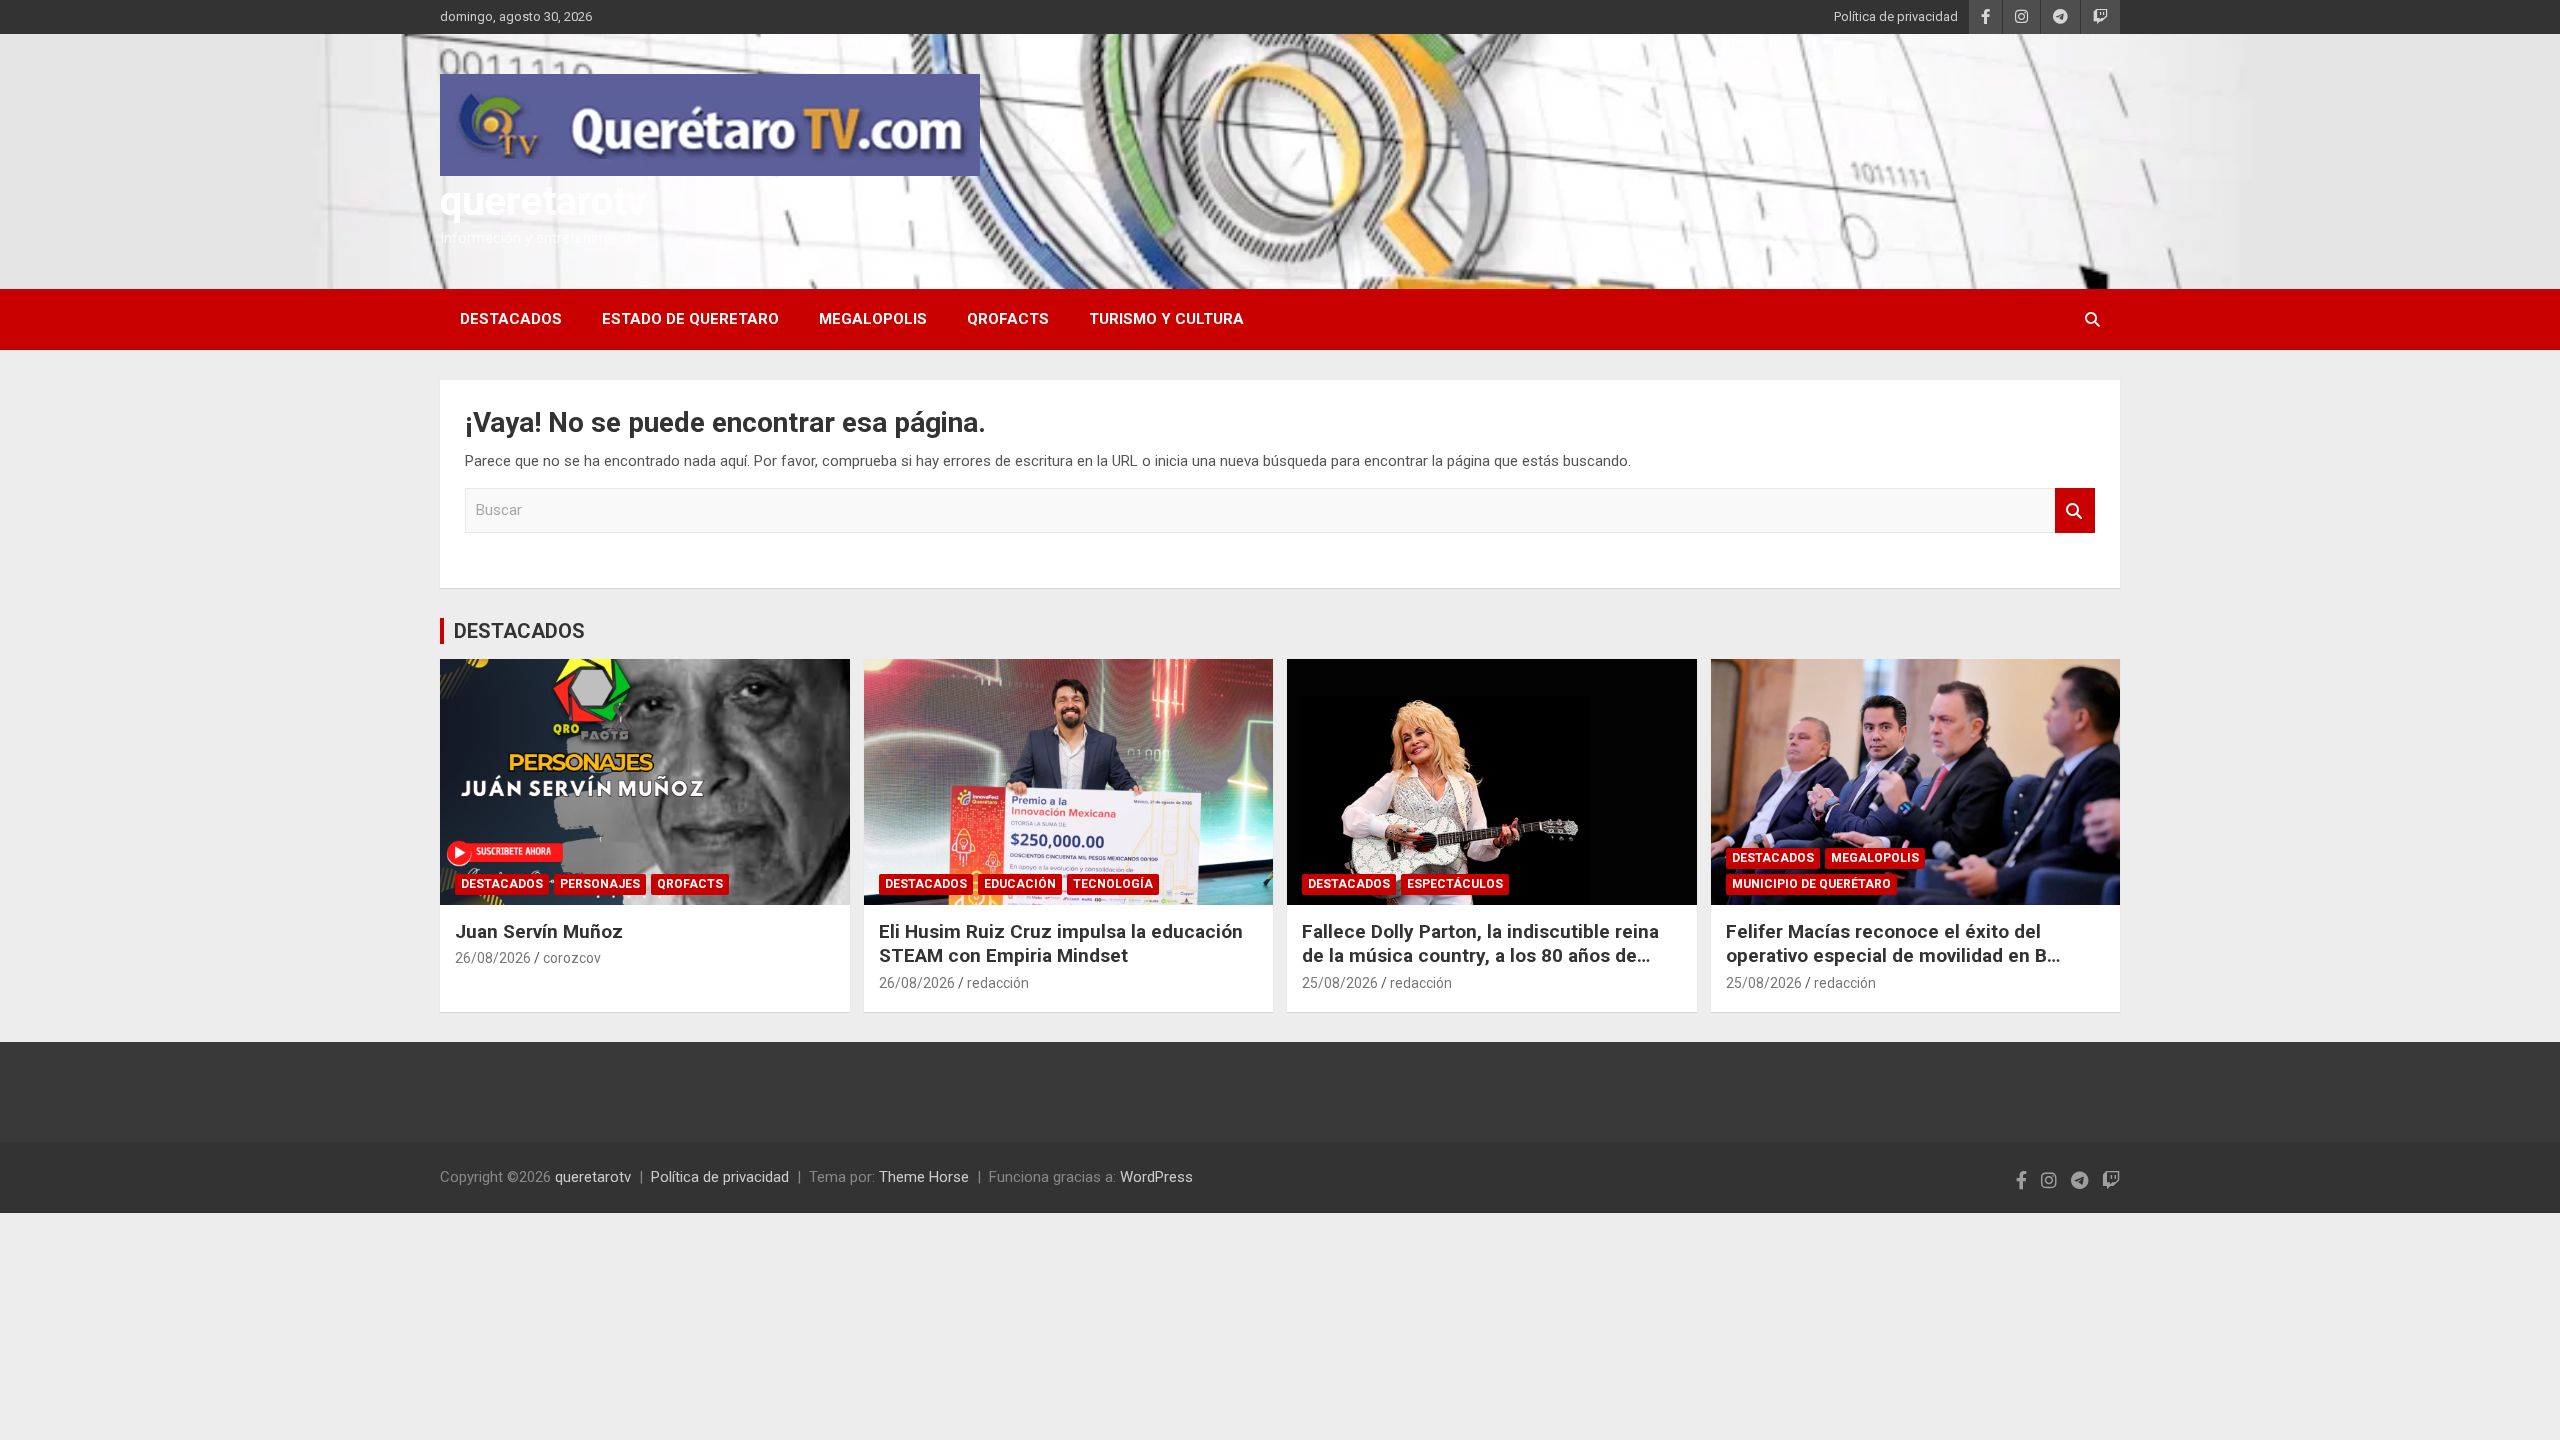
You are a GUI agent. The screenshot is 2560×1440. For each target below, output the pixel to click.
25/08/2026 (1340, 983)
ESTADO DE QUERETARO (690, 319)
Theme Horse (924, 1177)
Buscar (2075, 510)
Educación (1020, 884)
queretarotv (543, 201)
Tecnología (1113, 884)
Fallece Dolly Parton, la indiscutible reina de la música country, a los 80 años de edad (1480, 956)
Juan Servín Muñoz (539, 931)
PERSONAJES (600, 884)
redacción (998, 983)
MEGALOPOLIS (873, 319)
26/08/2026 (493, 958)
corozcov (572, 958)
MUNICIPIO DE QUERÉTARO (1811, 884)
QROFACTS (1008, 319)
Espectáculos (1455, 884)
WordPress (1156, 1177)
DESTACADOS (511, 319)
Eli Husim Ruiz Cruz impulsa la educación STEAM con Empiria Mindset (1061, 944)
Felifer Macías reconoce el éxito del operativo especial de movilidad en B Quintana (1886, 956)
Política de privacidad (1896, 16)
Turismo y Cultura (1166, 319)
